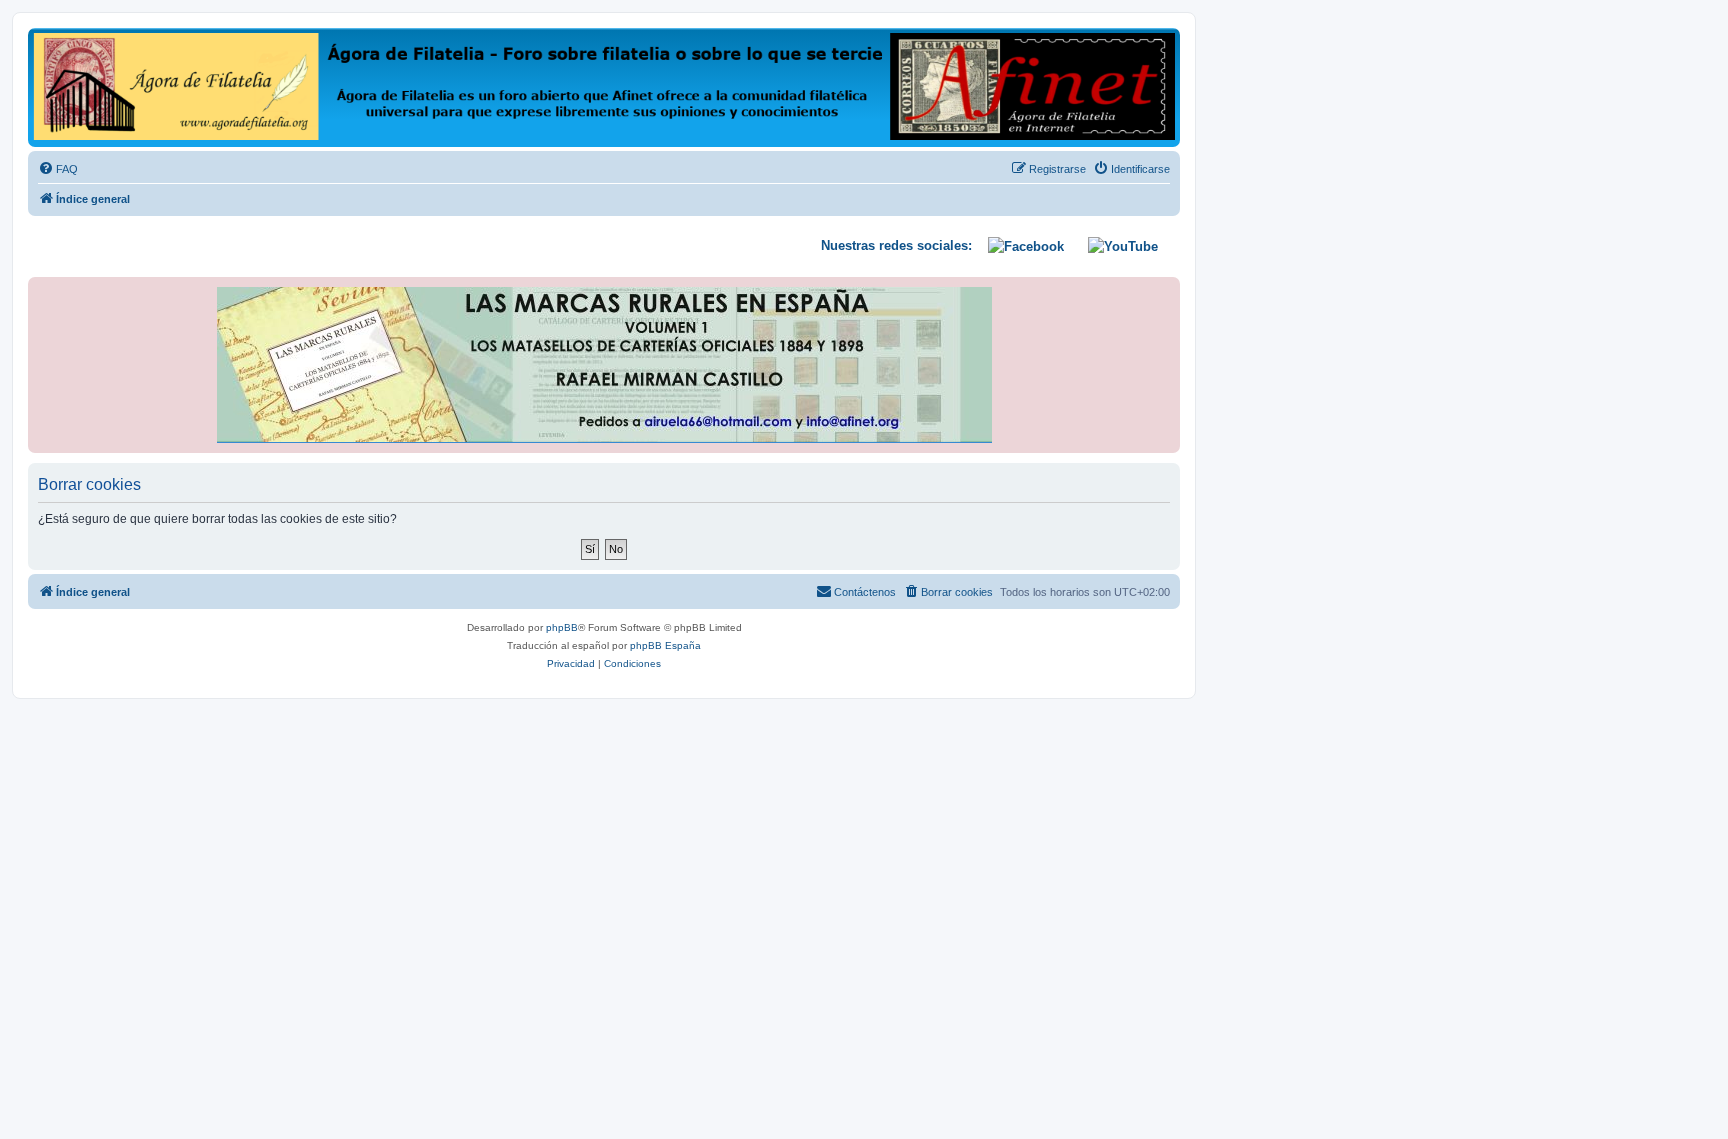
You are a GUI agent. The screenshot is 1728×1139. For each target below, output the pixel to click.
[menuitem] (58, 169)
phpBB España (665, 645)
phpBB (562, 627)
